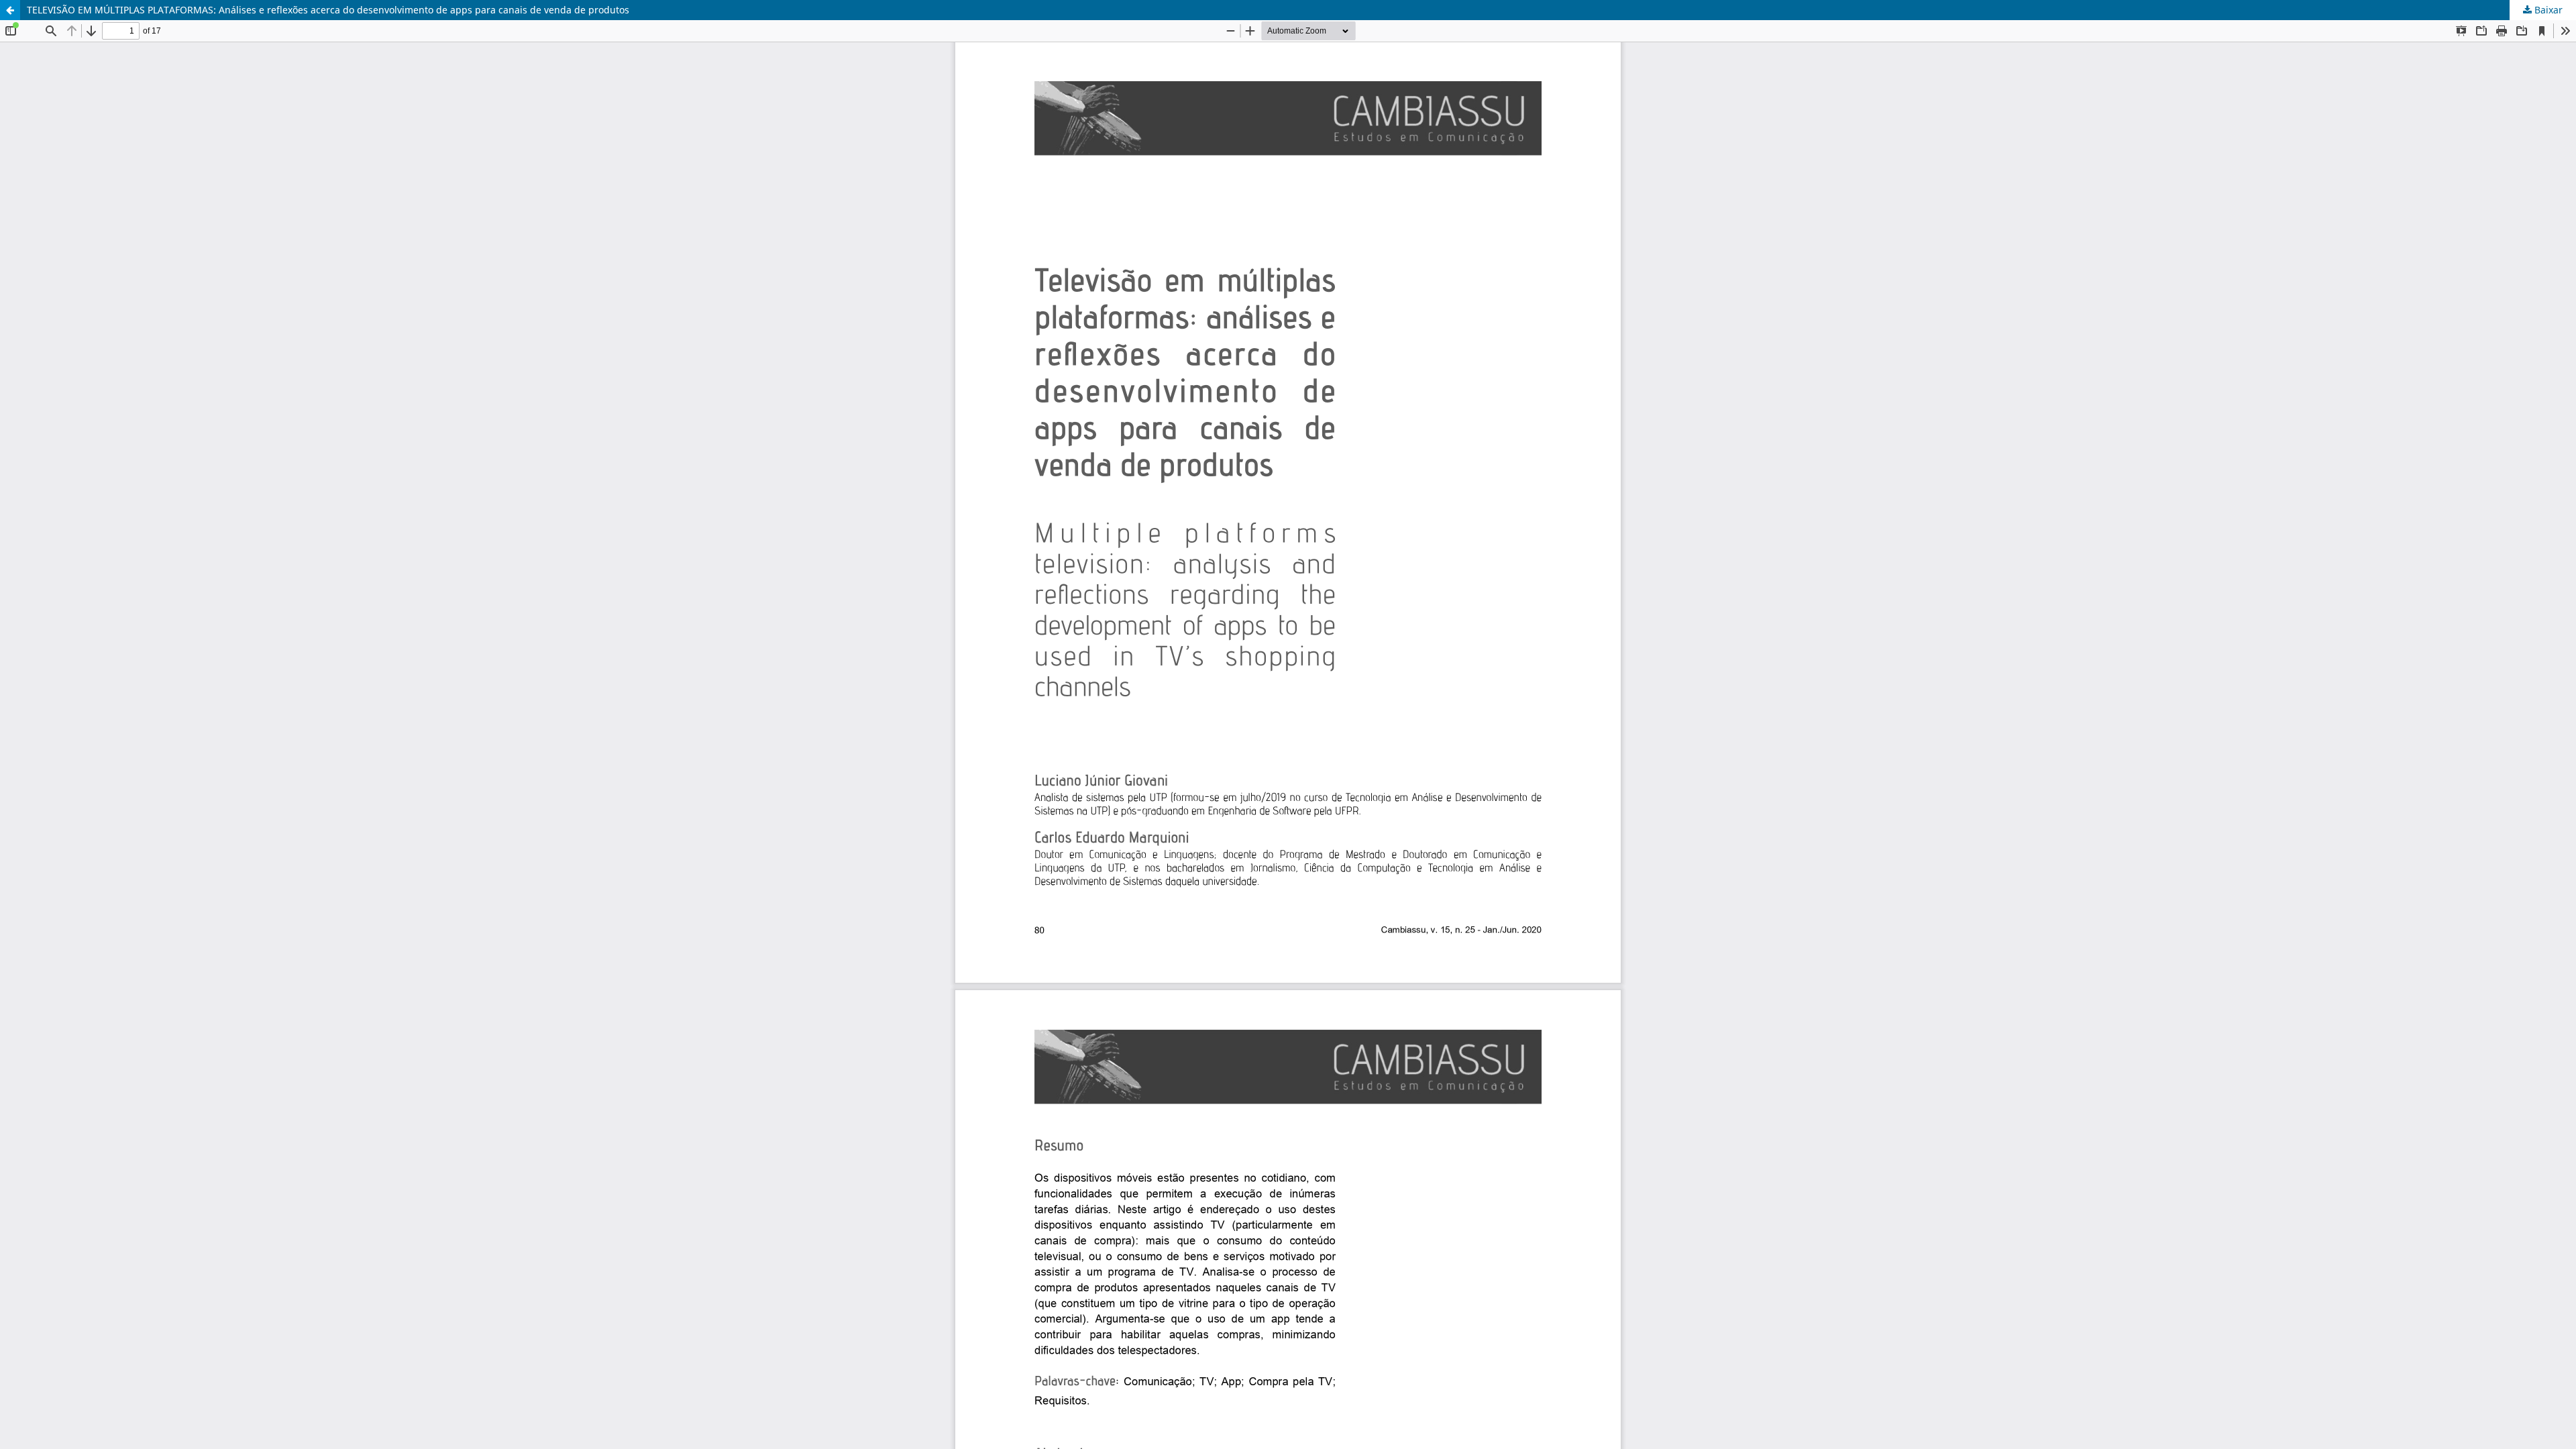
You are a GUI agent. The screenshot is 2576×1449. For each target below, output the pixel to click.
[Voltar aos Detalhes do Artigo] (10, 10)
